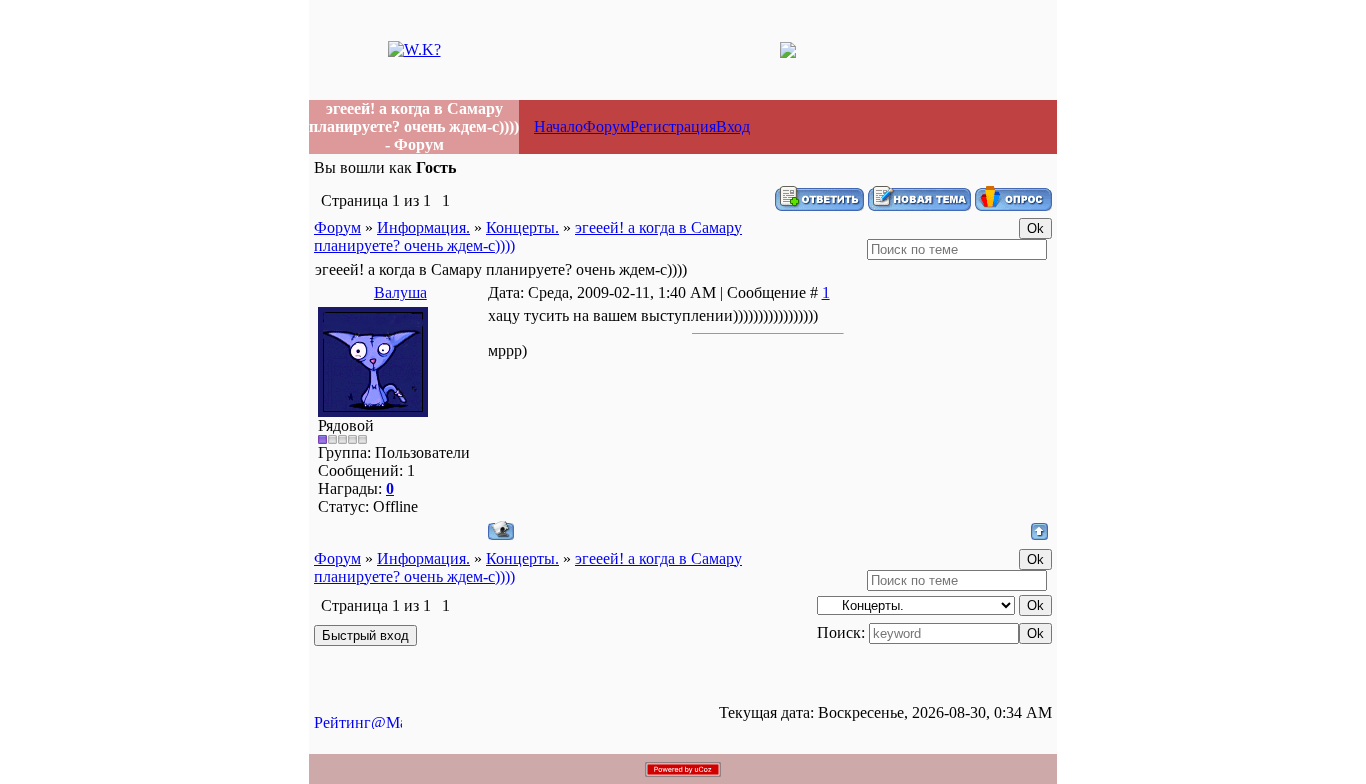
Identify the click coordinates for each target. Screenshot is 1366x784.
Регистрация (673, 126)
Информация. (423, 227)
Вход (733, 126)
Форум (606, 126)
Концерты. (522, 227)
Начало (558, 126)
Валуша (400, 292)
